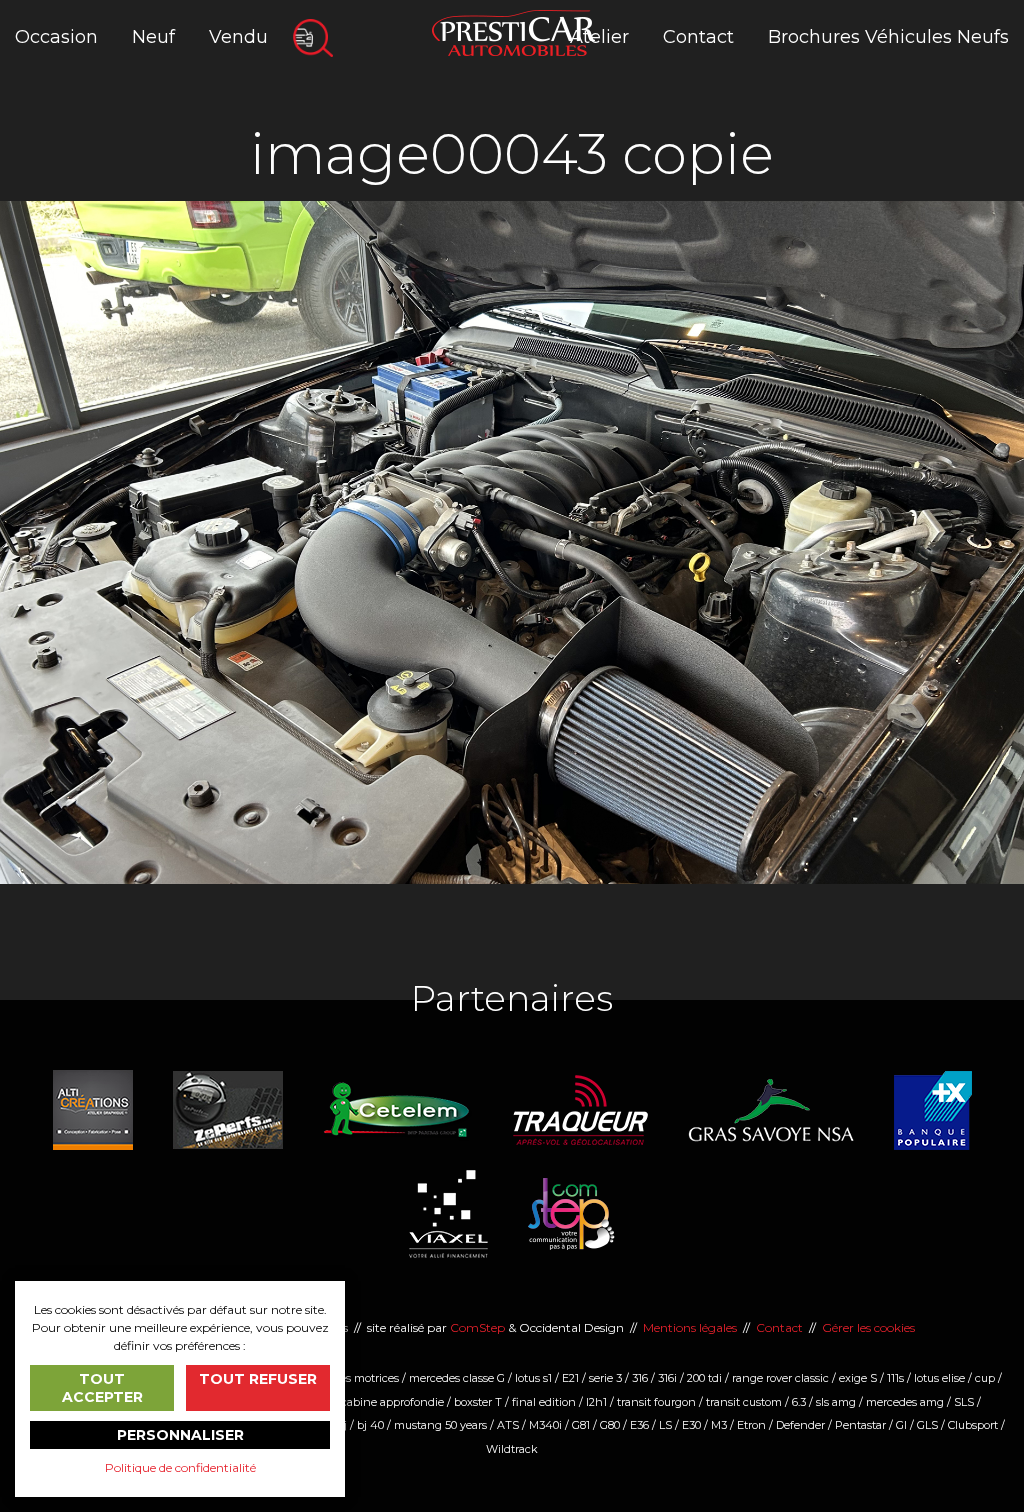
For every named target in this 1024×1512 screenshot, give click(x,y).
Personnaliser (180, 1435)
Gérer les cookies (868, 1327)
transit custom (744, 1402)
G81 (581, 1425)
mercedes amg (905, 1402)
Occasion (56, 37)
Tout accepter (102, 1388)
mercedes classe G (457, 1378)
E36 (639, 1425)
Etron (751, 1425)
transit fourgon (656, 1402)
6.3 (799, 1402)
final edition (544, 1402)
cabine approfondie (392, 1402)
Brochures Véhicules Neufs (888, 37)
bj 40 (370, 1425)
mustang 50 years (440, 1425)
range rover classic (780, 1378)
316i (667, 1378)
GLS (927, 1425)
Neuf (153, 37)
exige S (858, 1378)
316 (640, 1378)
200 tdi (704, 1378)
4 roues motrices (355, 1378)
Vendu (238, 37)
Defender (800, 1425)
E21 (570, 1378)
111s (895, 1378)
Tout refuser (258, 1379)
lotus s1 (533, 1378)
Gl (901, 1425)
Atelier (599, 37)
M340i (545, 1425)
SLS (964, 1402)
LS (665, 1425)
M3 (719, 1425)
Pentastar (860, 1425)
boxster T (478, 1402)
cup (985, 1378)
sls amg (836, 1402)
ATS (508, 1425)
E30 (691, 1425)
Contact (698, 37)
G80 (610, 1425)
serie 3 (605, 1378)
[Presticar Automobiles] (513, 31)
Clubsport (973, 1425)
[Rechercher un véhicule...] (313, 38)
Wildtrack (512, 1449)
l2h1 (596, 1402)
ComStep (477, 1327)
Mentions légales (690, 1327)
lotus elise (939, 1378)
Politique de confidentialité (180, 1467)
